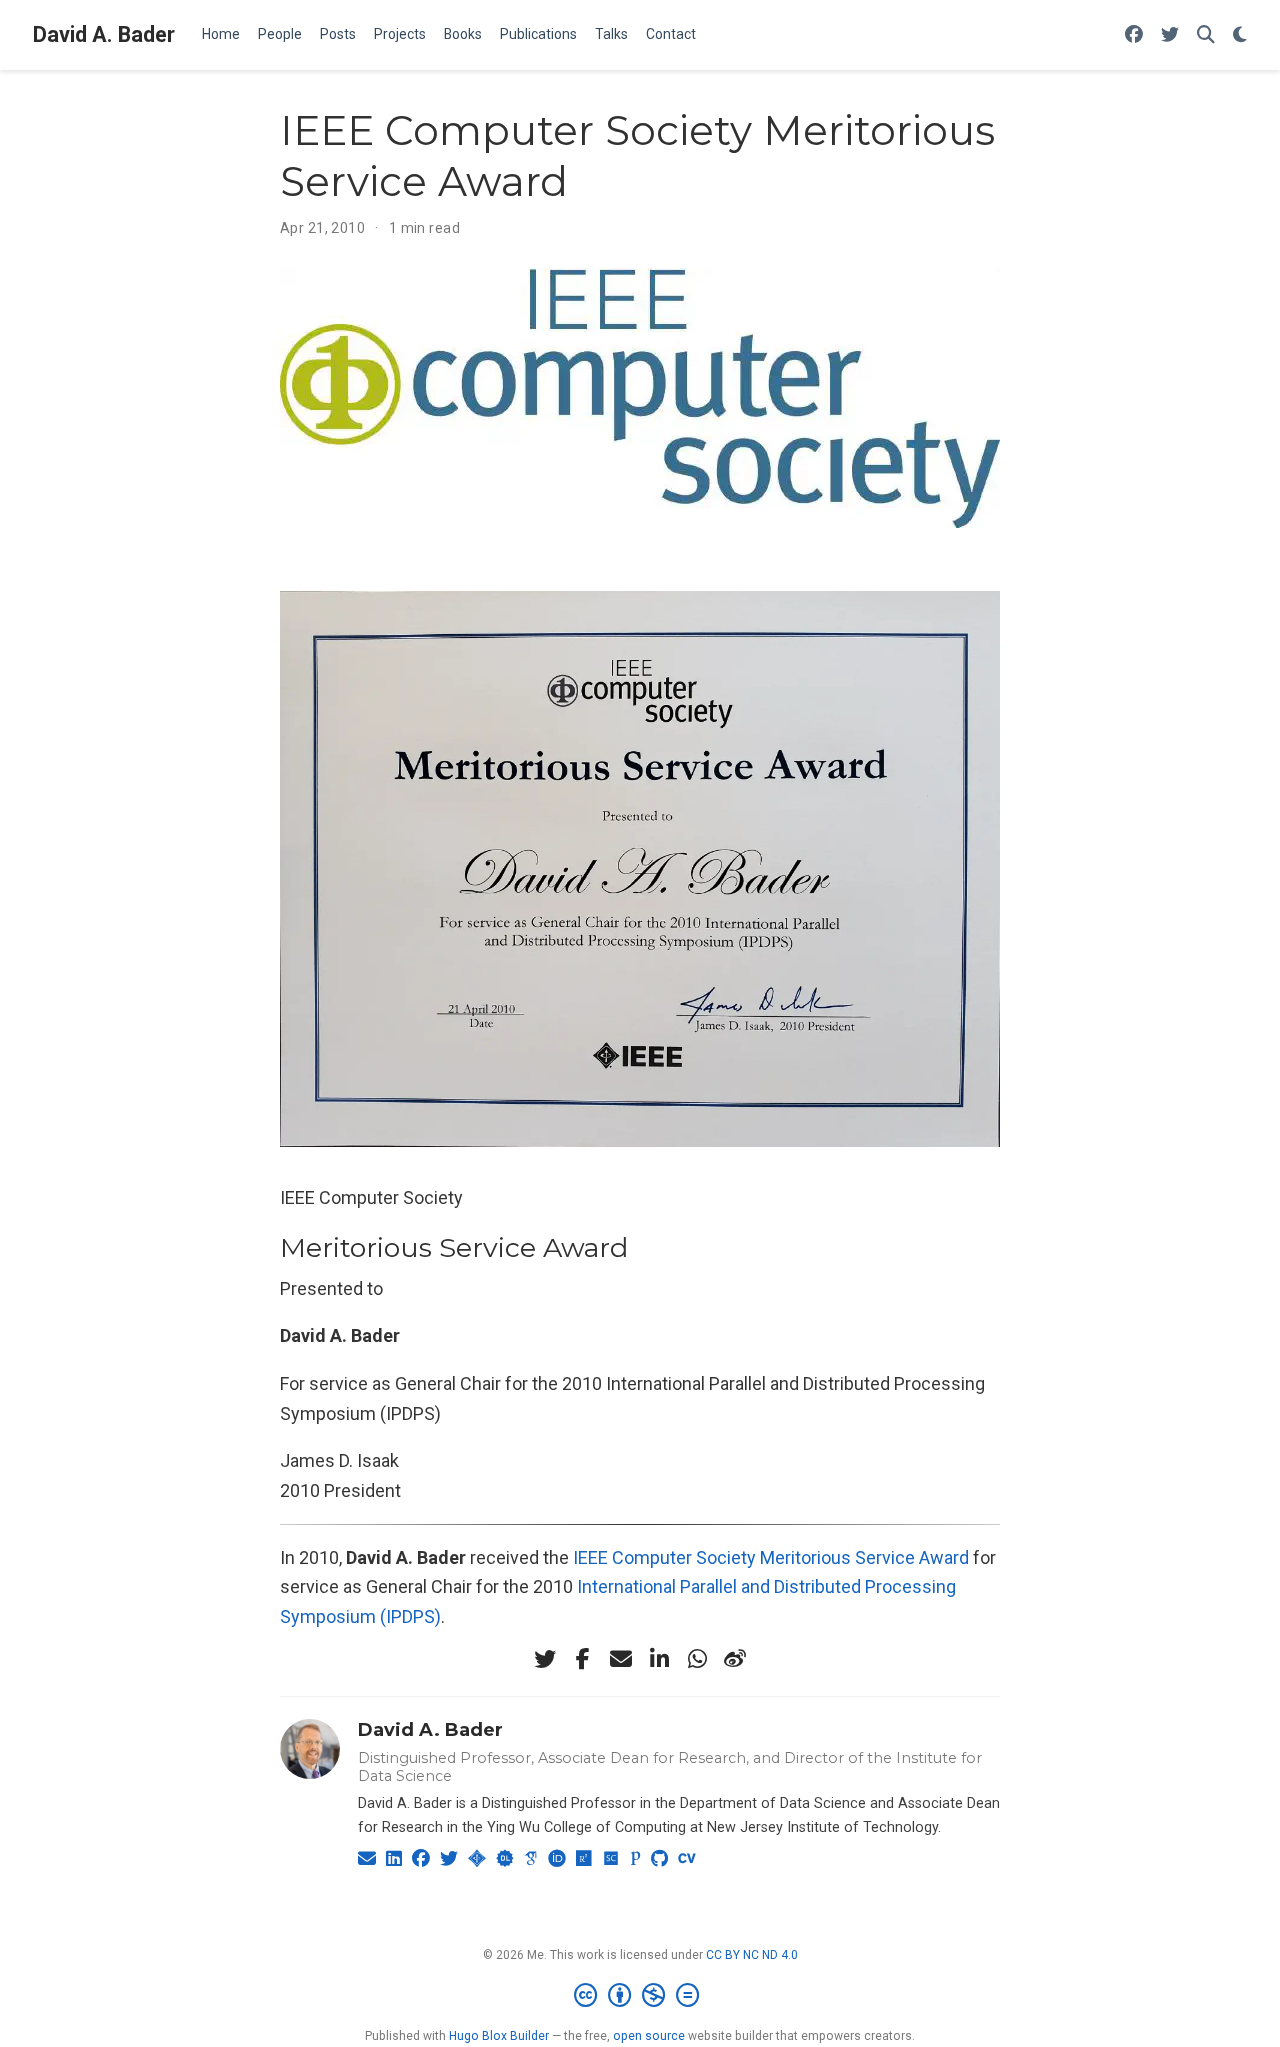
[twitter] (545, 1659)
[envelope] (621, 1659)
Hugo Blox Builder (499, 2036)
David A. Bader (104, 34)
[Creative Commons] (640, 1996)
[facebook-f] (583, 1659)
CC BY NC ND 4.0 (752, 1955)
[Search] (1206, 35)
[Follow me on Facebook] (1134, 35)
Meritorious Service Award (864, 1557)
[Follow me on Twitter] (1170, 35)
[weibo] (735, 1659)
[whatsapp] (697, 1659)
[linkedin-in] (659, 1659)
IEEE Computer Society (664, 1557)
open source (649, 2036)
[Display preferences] (1240, 35)
